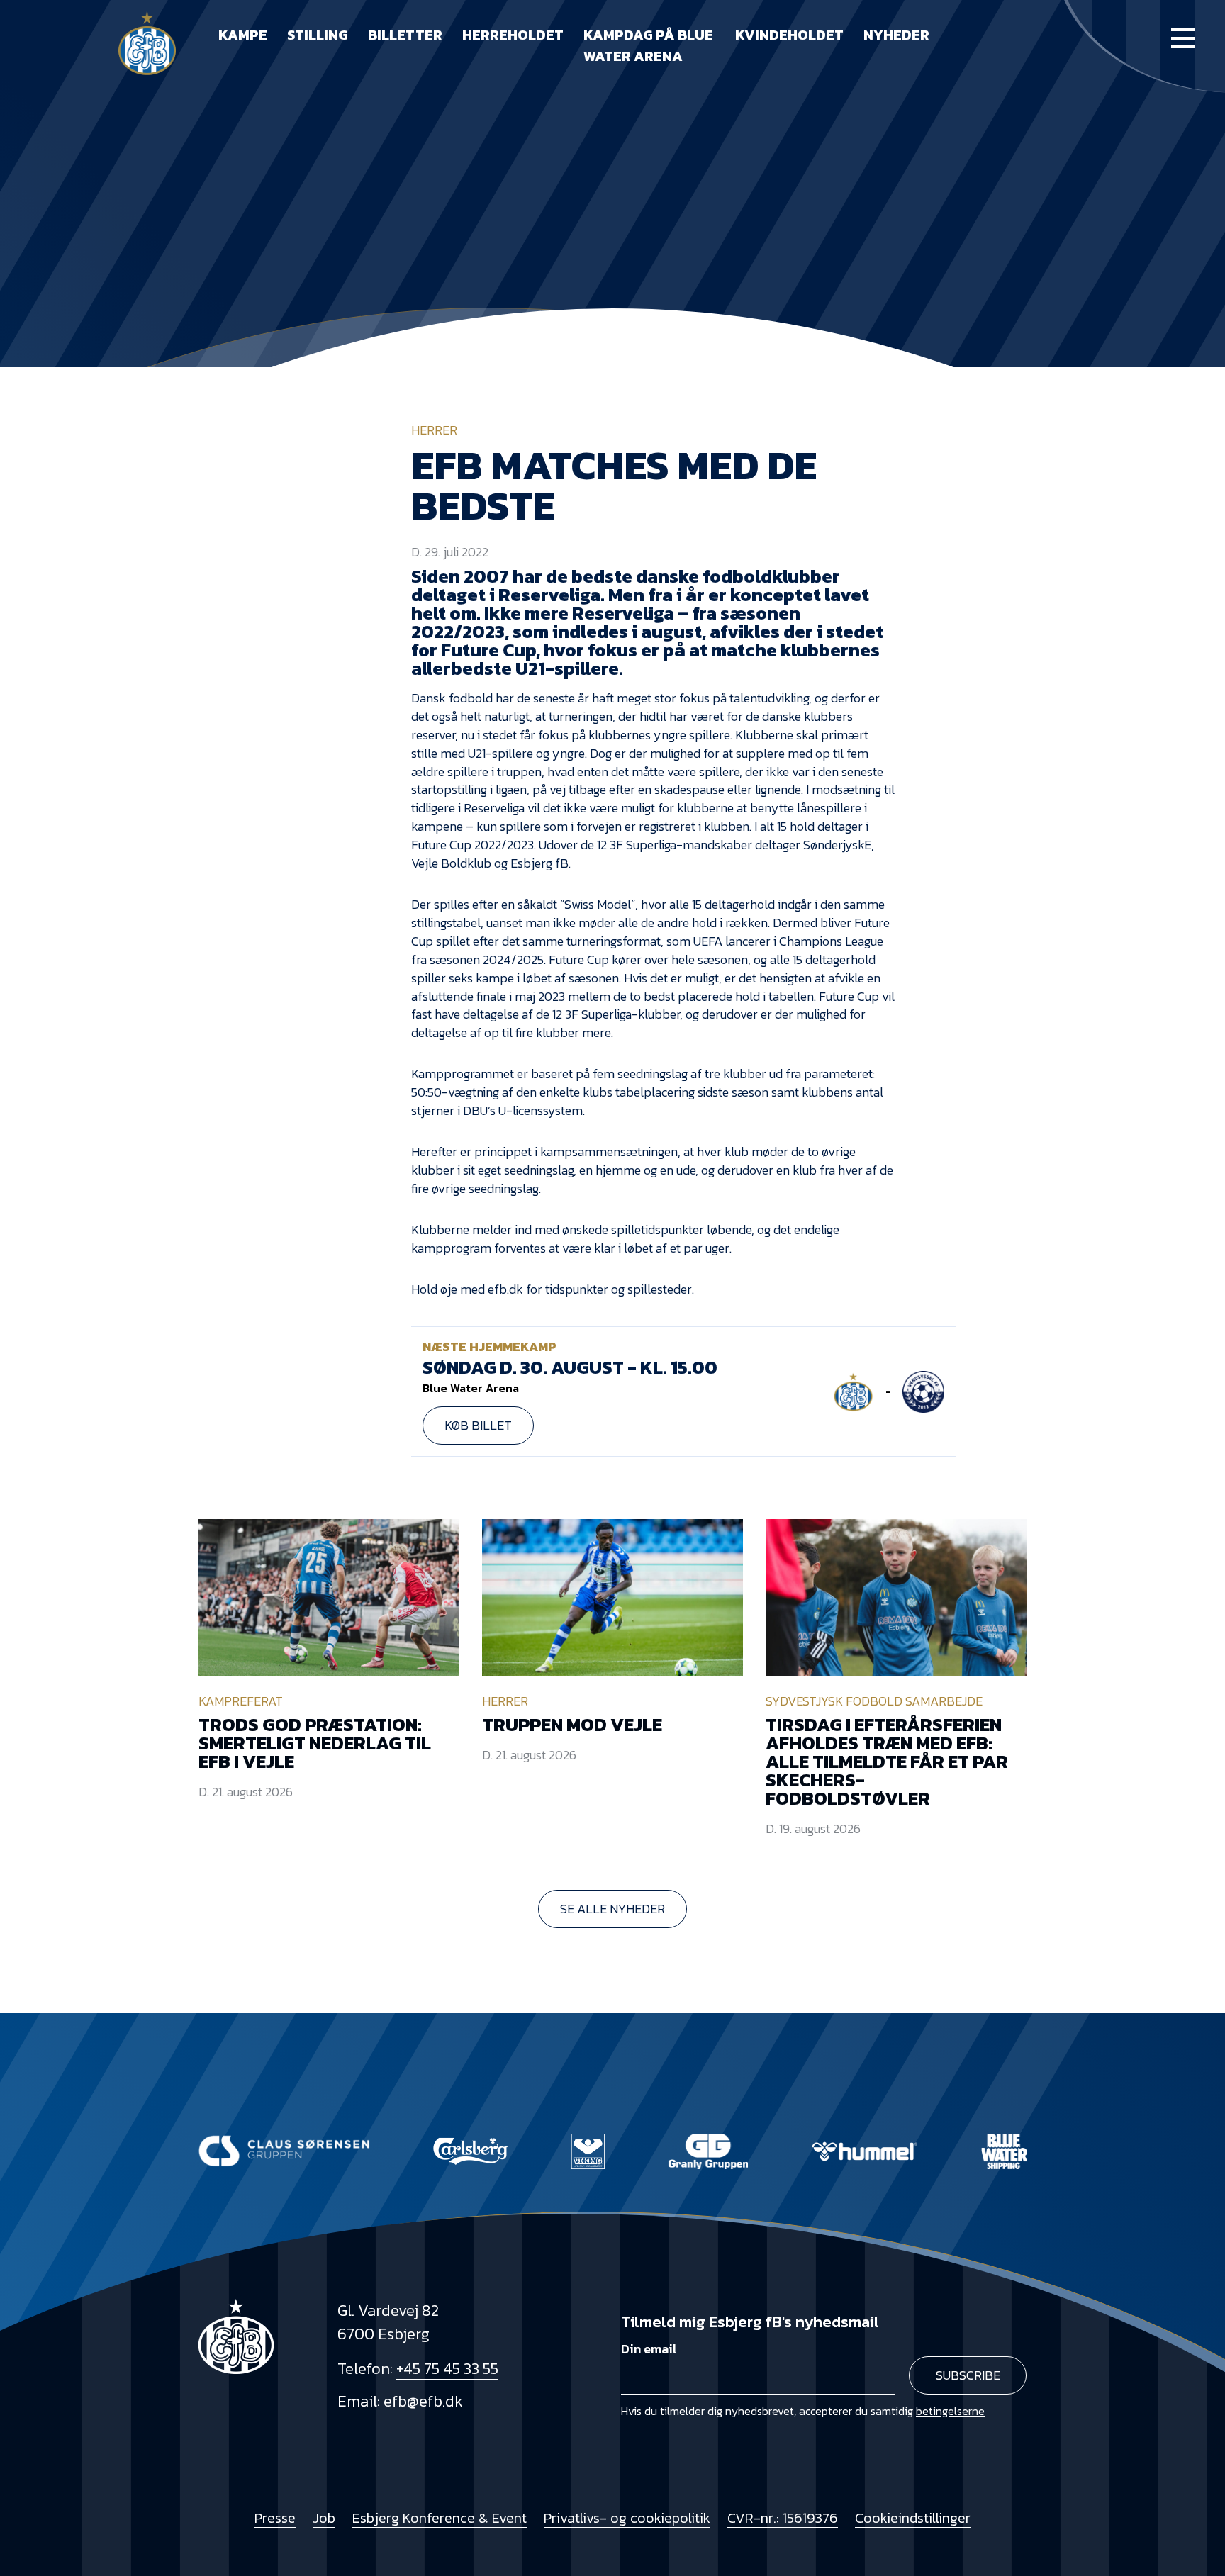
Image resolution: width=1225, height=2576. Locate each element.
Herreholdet (513, 35)
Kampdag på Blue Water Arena (648, 45)
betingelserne (950, 2411)
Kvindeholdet (789, 35)
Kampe (243, 35)
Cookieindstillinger (913, 2518)
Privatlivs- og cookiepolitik (627, 2518)
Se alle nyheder (612, 1909)
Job (324, 2518)
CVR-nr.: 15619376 (783, 2518)
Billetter (405, 35)
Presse (275, 2518)
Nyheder (896, 35)
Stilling (318, 35)
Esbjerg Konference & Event (440, 2518)
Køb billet (478, 1425)
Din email (649, 2349)
